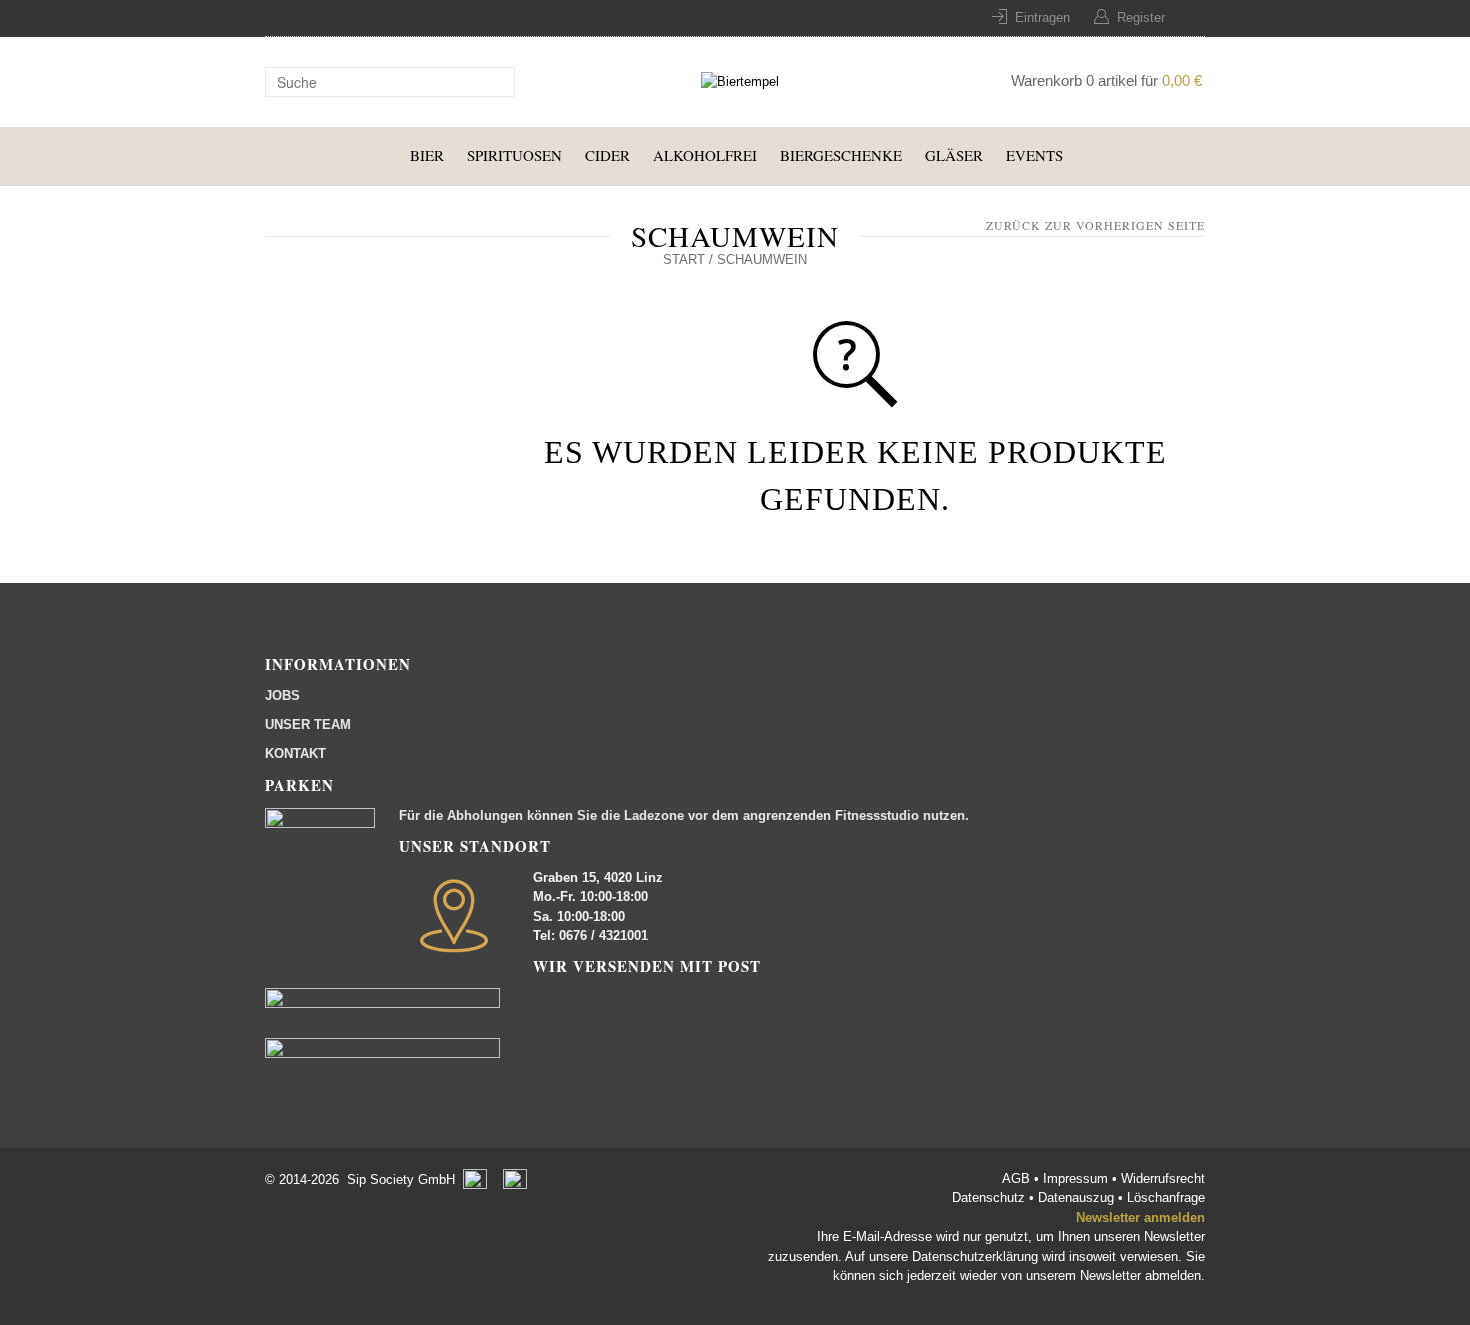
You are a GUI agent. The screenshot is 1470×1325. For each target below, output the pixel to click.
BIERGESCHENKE (841, 155)
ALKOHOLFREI (705, 155)
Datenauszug (1076, 1197)
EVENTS (1034, 155)
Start (684, 259)
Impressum (1077, 1178)
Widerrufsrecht (1163, 1178)
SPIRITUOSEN (514, 155)
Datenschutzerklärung (975, 1256)
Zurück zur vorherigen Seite (1095, 225)
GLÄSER (954, 155)
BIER (427, 155)
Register (1141, 17)
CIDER (607, 155)
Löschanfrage (1166, 1197)
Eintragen (1042, 17)
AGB (1018, 1178)
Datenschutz (990, 1197)
